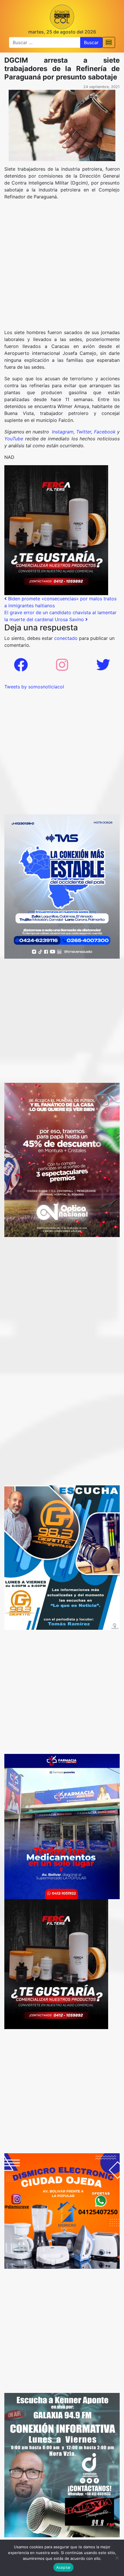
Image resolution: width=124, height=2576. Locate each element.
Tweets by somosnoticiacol (34, 687)
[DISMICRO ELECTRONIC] (62, 2210)
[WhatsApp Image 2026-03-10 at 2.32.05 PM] (62, 886)
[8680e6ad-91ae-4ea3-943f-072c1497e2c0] (62, 1557)
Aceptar (64, 2567)
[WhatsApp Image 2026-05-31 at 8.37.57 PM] (62, 1159)
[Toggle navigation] (109, 42)
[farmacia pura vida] (62, 1826)
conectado (66, 638)
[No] (117, 2558)
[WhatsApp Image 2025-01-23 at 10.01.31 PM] (56, 530)
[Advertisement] (62, 267)
